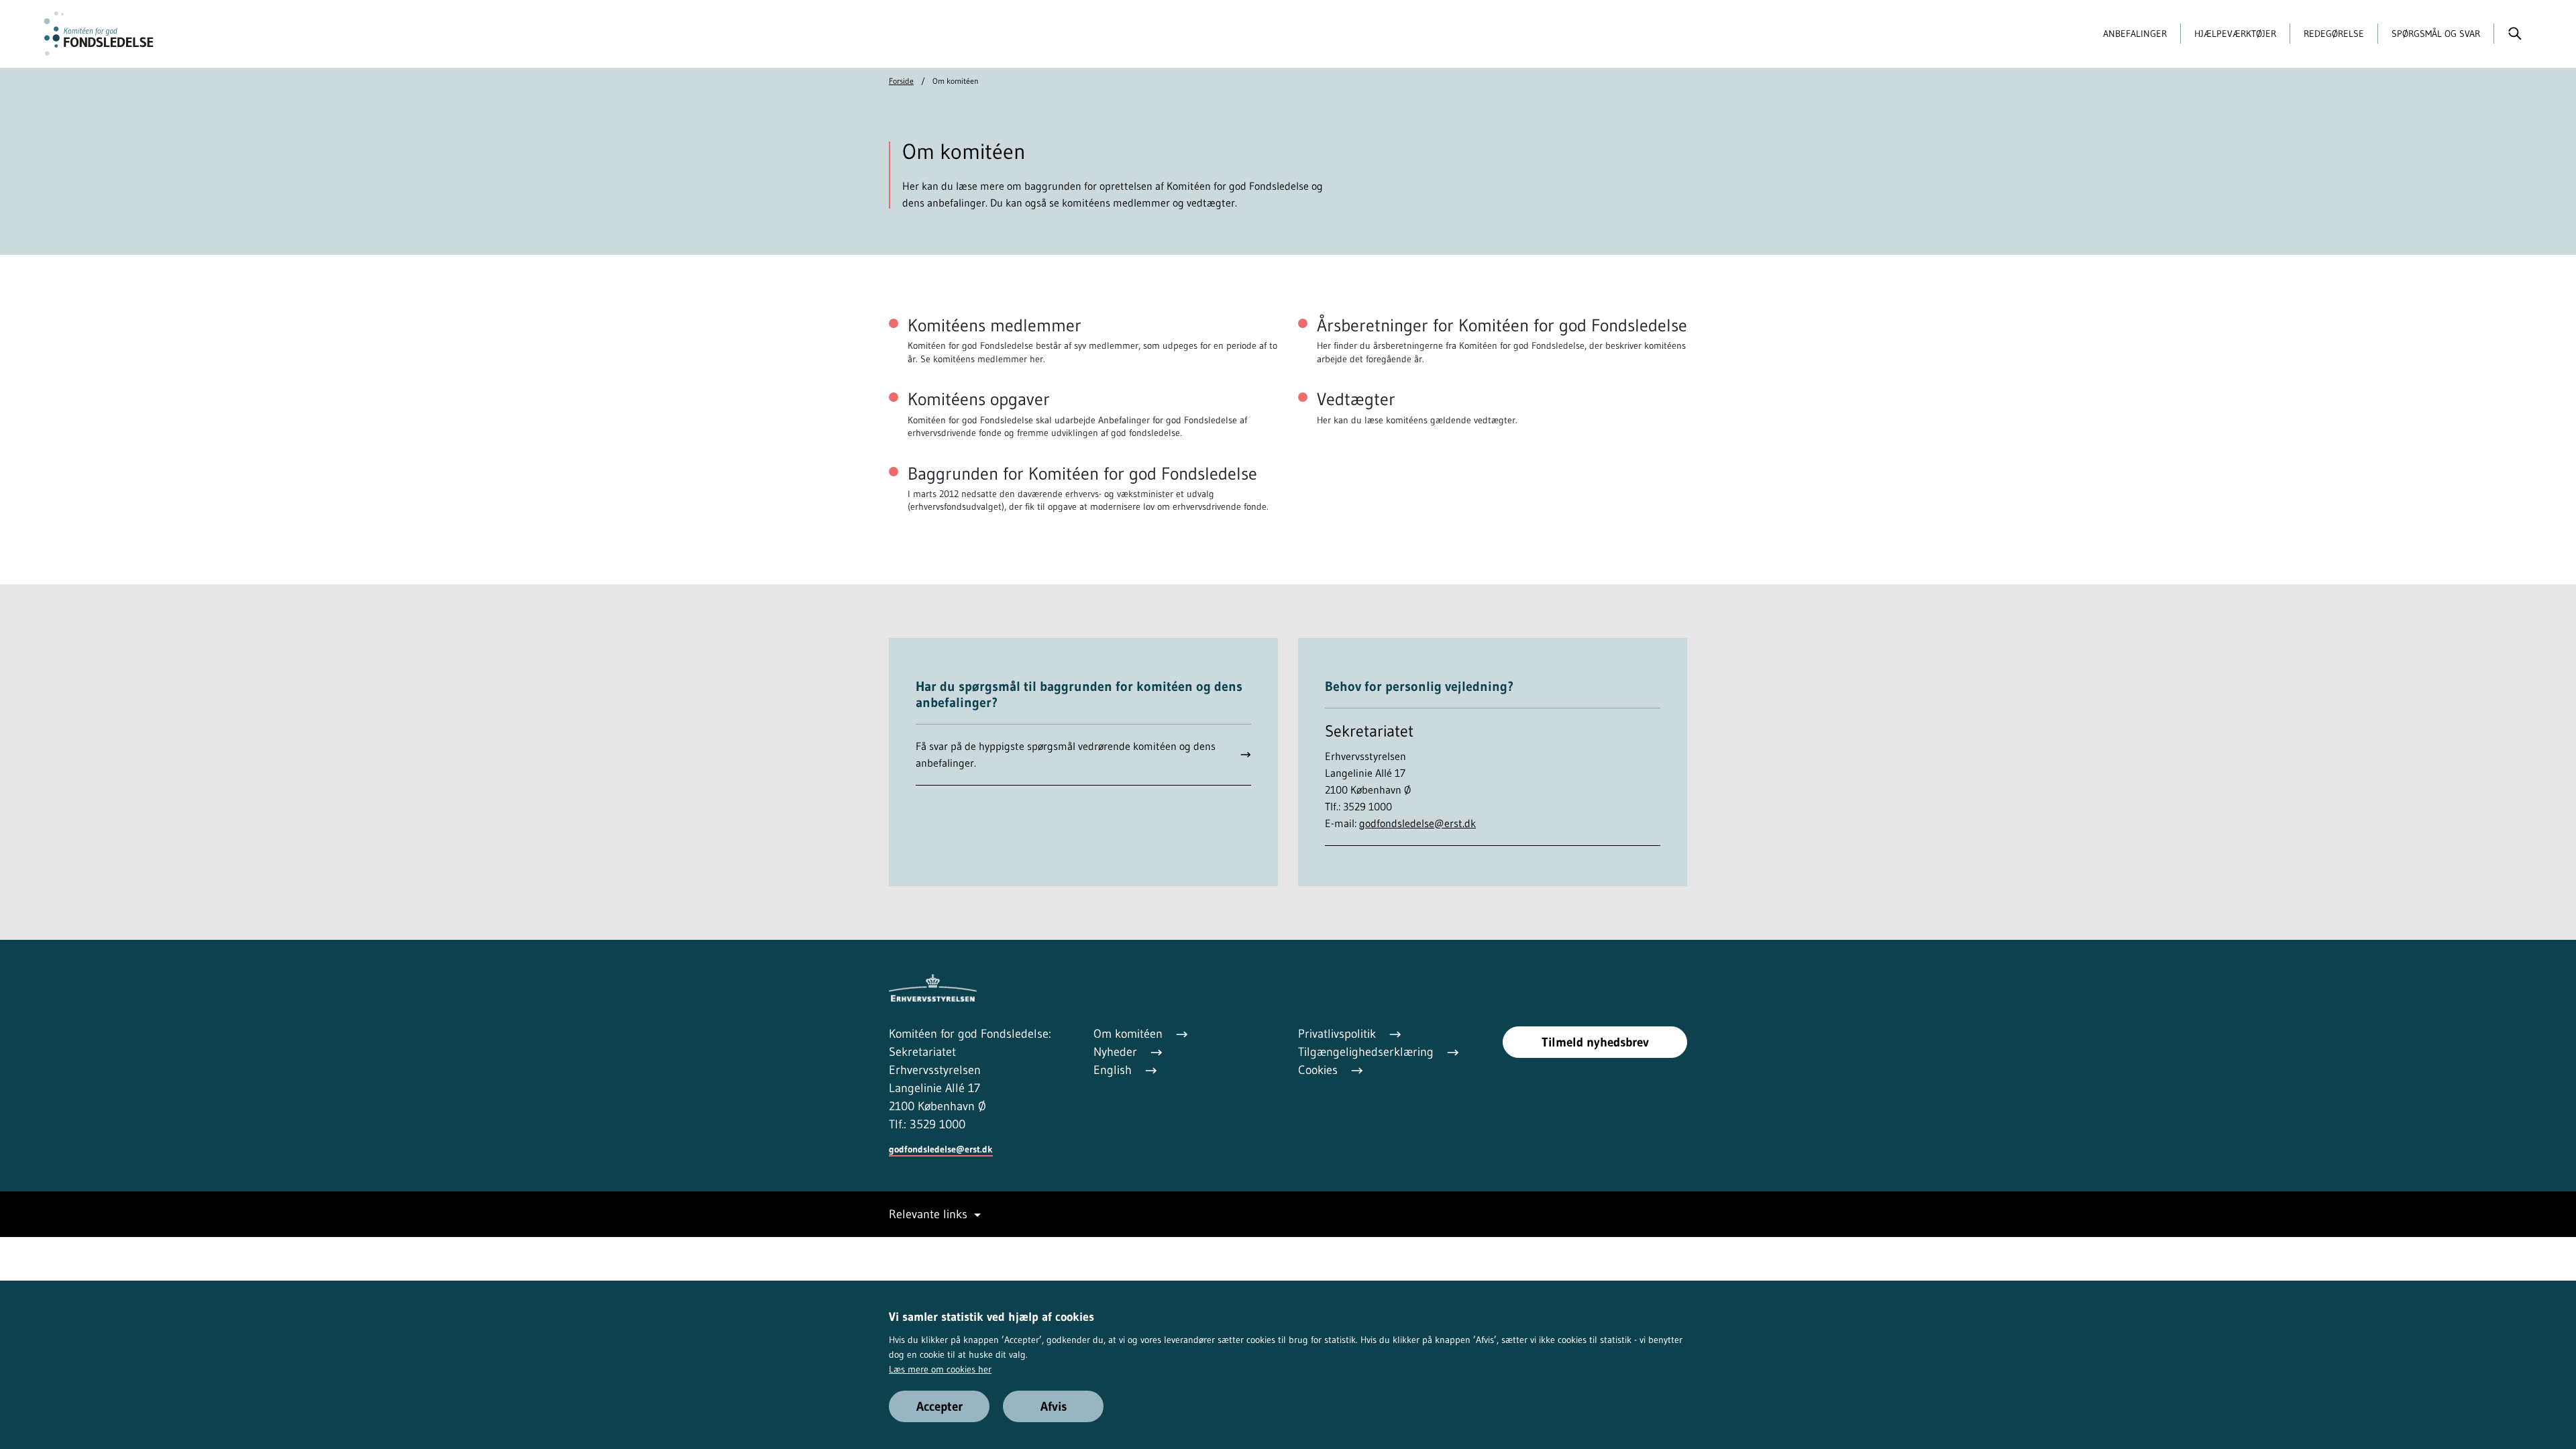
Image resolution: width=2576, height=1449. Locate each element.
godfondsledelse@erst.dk (1417, 823)
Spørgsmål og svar (2436, 34)
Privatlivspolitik (1339, 1034)
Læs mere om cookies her (940, 1369)
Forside (901, 81)
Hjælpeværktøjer (2235, 34)
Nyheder (1117, 1052)
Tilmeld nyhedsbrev (1595, 1042)
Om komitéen (1130, 1034)
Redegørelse (2334, 34)
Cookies (1320, 1070)
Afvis (1054, 1406)
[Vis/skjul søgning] (2515, 34)
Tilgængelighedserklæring (1367, 1052)
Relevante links (928, 1214)
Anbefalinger (2135, 34)
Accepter (940, 1406)
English (1114, 1070)
